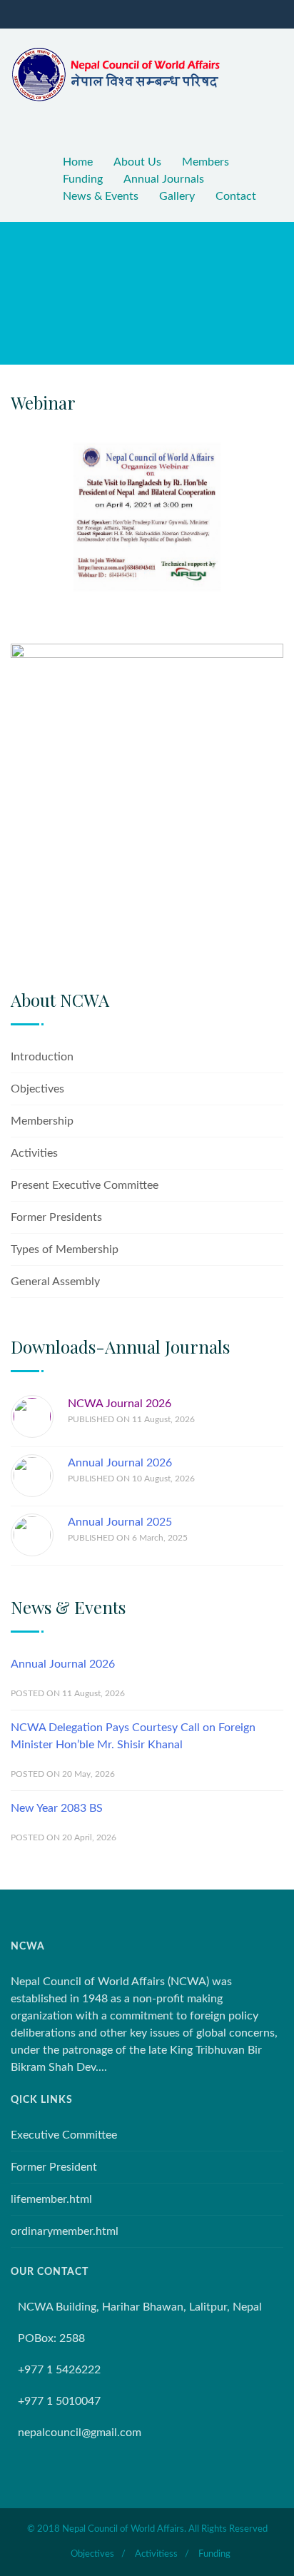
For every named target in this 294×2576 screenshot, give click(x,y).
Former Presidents (56, 1217)
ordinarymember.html (65, 2231)
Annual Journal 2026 (120, 1463)
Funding (83, 179)
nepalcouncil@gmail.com (80, 2433)
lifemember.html (51, 2199)
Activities (34, 1153)
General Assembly (55, 1282)
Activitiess (156, 2554)
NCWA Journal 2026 (120, 1404)
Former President (54, 2167)
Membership (42, 1121)
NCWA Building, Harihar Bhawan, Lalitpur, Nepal (140, 2307)
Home (78, 162)
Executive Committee (64, 2135)
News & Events (101, 196)
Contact (236, 196)
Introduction (42, 1057)
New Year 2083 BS (57, 1808)
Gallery (177, 196)
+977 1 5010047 (59, 2401)
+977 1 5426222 (59, 2370)
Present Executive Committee (85, 1185)
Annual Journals (164, 179)
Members (206, 162)
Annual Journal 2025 (120, 1522)
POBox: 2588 (51, 2338)
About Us (137, 162)
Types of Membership (65, 1249)
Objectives (37, 1089)
